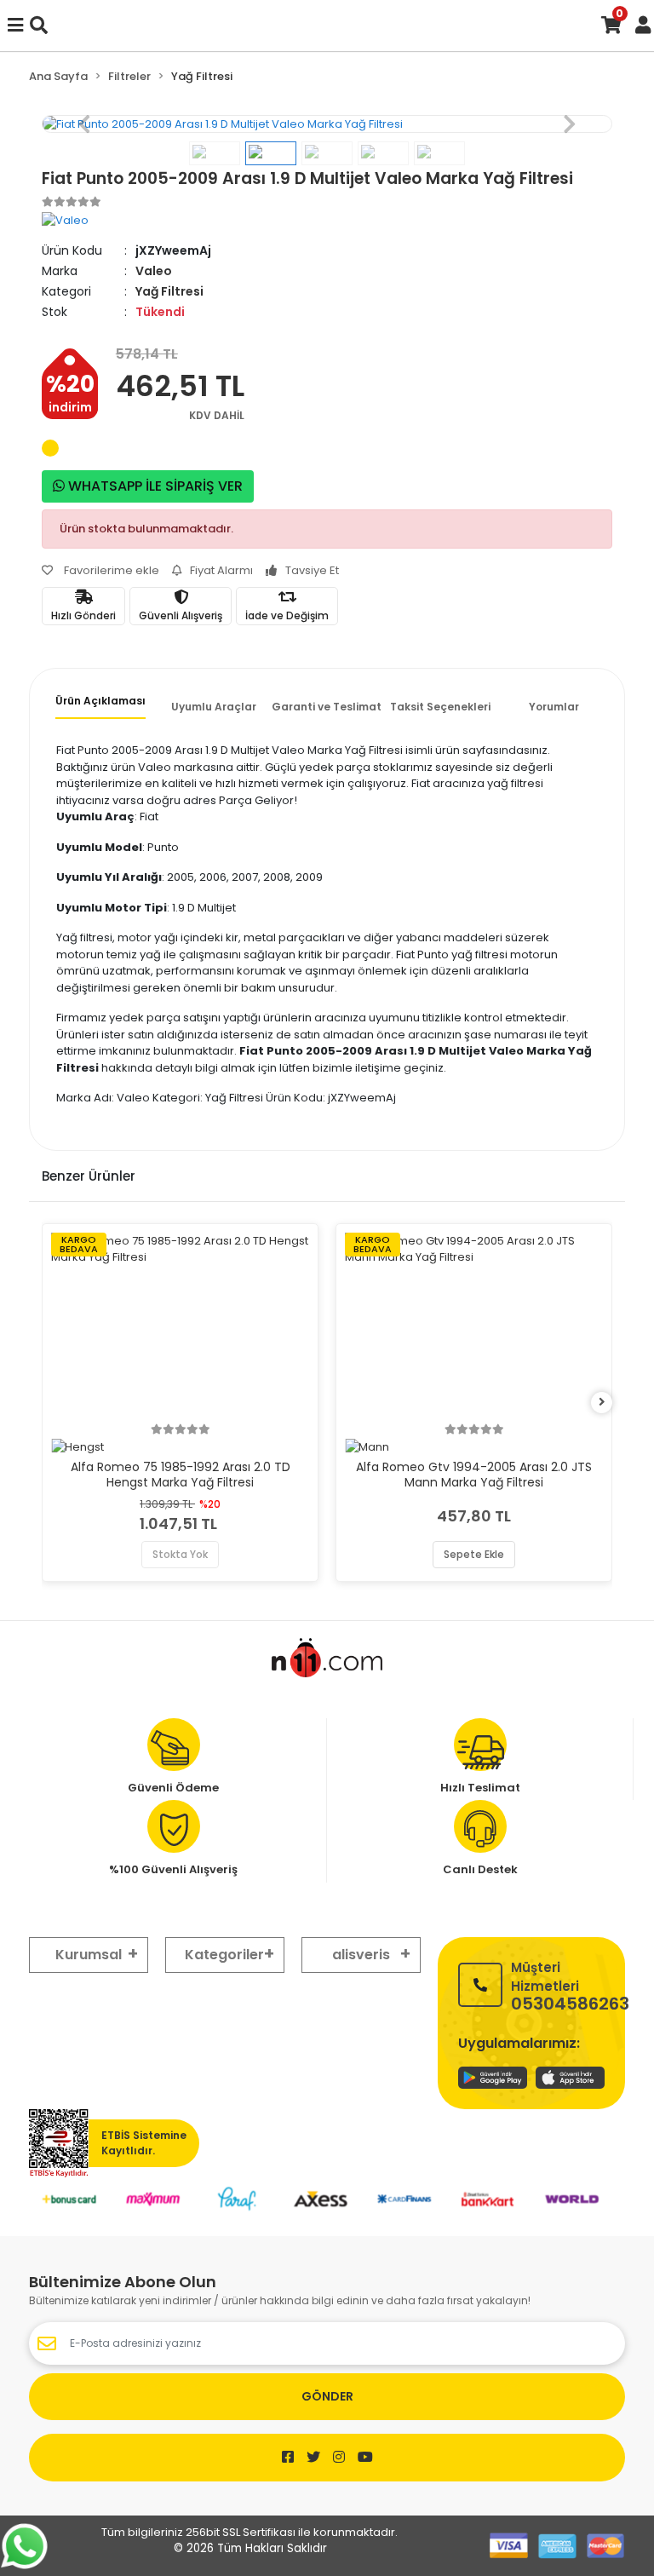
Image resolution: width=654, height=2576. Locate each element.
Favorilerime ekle (110, 570)
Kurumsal (89, 1955)
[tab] (100, 706)
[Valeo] (65, 219)
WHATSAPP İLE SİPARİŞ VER (154, 486)
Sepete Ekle (474, 1554)
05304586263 (570, 1985)
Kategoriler (224, 1955)
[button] (85, 124)
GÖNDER (327, 2396)
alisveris (361, 1955)
